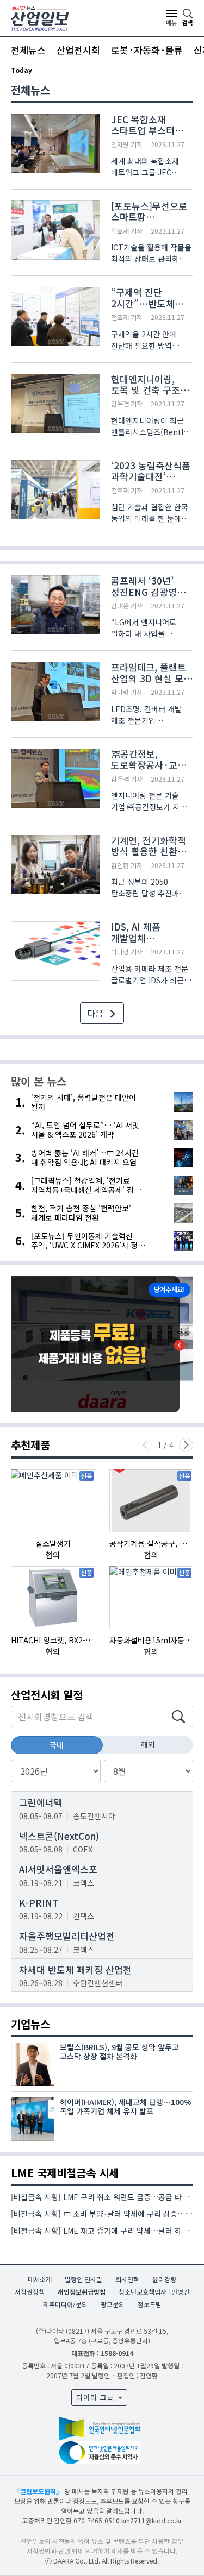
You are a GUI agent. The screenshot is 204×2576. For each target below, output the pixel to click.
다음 (96, 1013)
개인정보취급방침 (82, 2292)
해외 (148, 1744)
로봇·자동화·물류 (147, 50)
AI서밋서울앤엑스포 (58, 1869)
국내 (57, 1745)
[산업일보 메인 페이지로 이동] (40, 17)
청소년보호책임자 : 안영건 (154, 2292)
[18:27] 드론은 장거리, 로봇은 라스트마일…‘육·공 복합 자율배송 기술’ (117, 70)
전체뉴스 (28, 50)
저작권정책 (30, 2292)
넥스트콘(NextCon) (59, 1836)
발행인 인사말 (84, 2279)
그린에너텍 (41, 1802)
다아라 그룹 (96, 2397)
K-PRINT (39, 1903)
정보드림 (150, 2304)
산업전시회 (78, 50)
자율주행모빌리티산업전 (67, 1936)
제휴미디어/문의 (65, 2304)
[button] (186, 1445)
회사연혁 (127, 2279)
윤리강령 (164, 2279)
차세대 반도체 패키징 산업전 (75, 1969)
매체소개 (40, 2279)
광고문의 (113, 2304)
